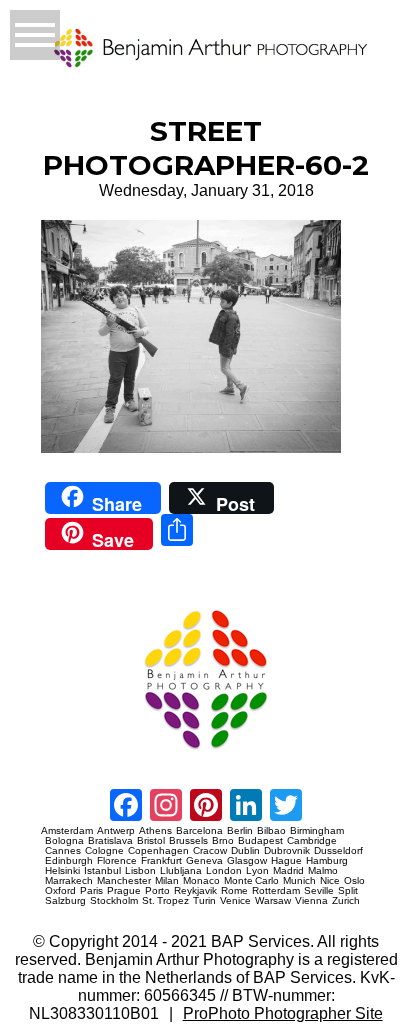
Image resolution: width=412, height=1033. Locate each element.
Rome (234, 891)
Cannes (63, 851)
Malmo (323, 871)
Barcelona (199, 831)
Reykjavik (195, 891)
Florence (117, 861)
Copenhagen (158, 851)
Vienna (311, 901)
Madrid (288, 871)
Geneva (204, 861)
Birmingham (317, 831)
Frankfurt (161, 861)
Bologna (64, 841)
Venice (235, 901)
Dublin (245, 851)
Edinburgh (69, 861)
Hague (286, 861)
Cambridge (312, 841)
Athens (155, 831)
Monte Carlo (251, 881)
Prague (124, 891)
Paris (91, 891)
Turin (204, 901)
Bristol (151, 841)
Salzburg (65, 901)
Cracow (210, 851)
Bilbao (271, 831)
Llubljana (181, 871)
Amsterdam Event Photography (76, 756)
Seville (319, 891)
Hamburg (327, 861)
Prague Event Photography (71, 601)
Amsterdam (67, 831)
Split (348, 891)
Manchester (124, 881)
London (224, 871)
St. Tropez (165, 901)
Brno (223, 841)
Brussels (188, 841)
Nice (330, 881)
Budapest (260, 841)
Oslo (354, 881)
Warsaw (273, 901)
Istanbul (102, 871)
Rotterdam (276, 891)
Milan (167, 881)
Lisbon (140, 871)
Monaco (201, 881)
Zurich (346, 901)
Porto (157, 891)
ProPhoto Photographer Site (283, 1013)
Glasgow (247, 861)
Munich (299, 881)
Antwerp (116, 831)
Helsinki (62, 871)
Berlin (240, 831)
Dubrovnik (287, 851)
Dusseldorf (338, 851)
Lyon (257, 871)
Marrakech (69, 881)
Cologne (104, 851)
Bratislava (110, 841)
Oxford (60, 891)
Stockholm (114, 901)
